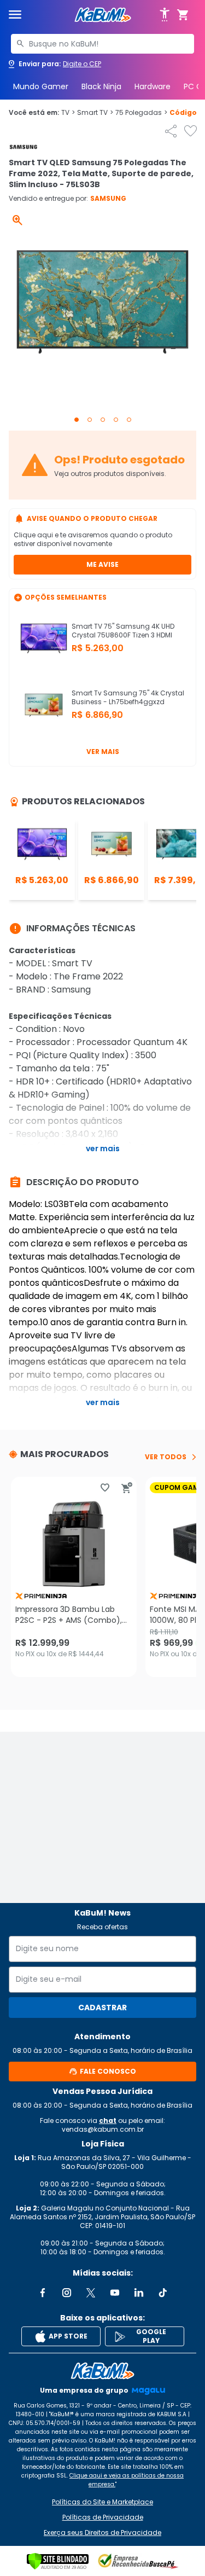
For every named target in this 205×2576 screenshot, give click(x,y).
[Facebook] (43, 2293)
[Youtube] (115, 2293)
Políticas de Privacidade (103, 2517)
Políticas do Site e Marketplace (102, 2502)
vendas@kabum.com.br (103, 2129)
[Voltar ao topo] (102, 2371)
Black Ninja (101, 86)
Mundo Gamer (41, 86)
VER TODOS (166, 1457)
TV (68, 113)
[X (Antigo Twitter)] (91, 2293)
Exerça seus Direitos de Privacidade (102, 2533)
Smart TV (95, 113)
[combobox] (102, 44)
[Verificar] (58, 2561)
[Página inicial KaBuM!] (103, 15)
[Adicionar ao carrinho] (127, 1488)
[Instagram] (67, 2293)
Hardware (153, 86)
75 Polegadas (141, 113)
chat (108, 2120)
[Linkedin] (139, 2293)
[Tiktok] (163, 2293)
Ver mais (103, 752)
